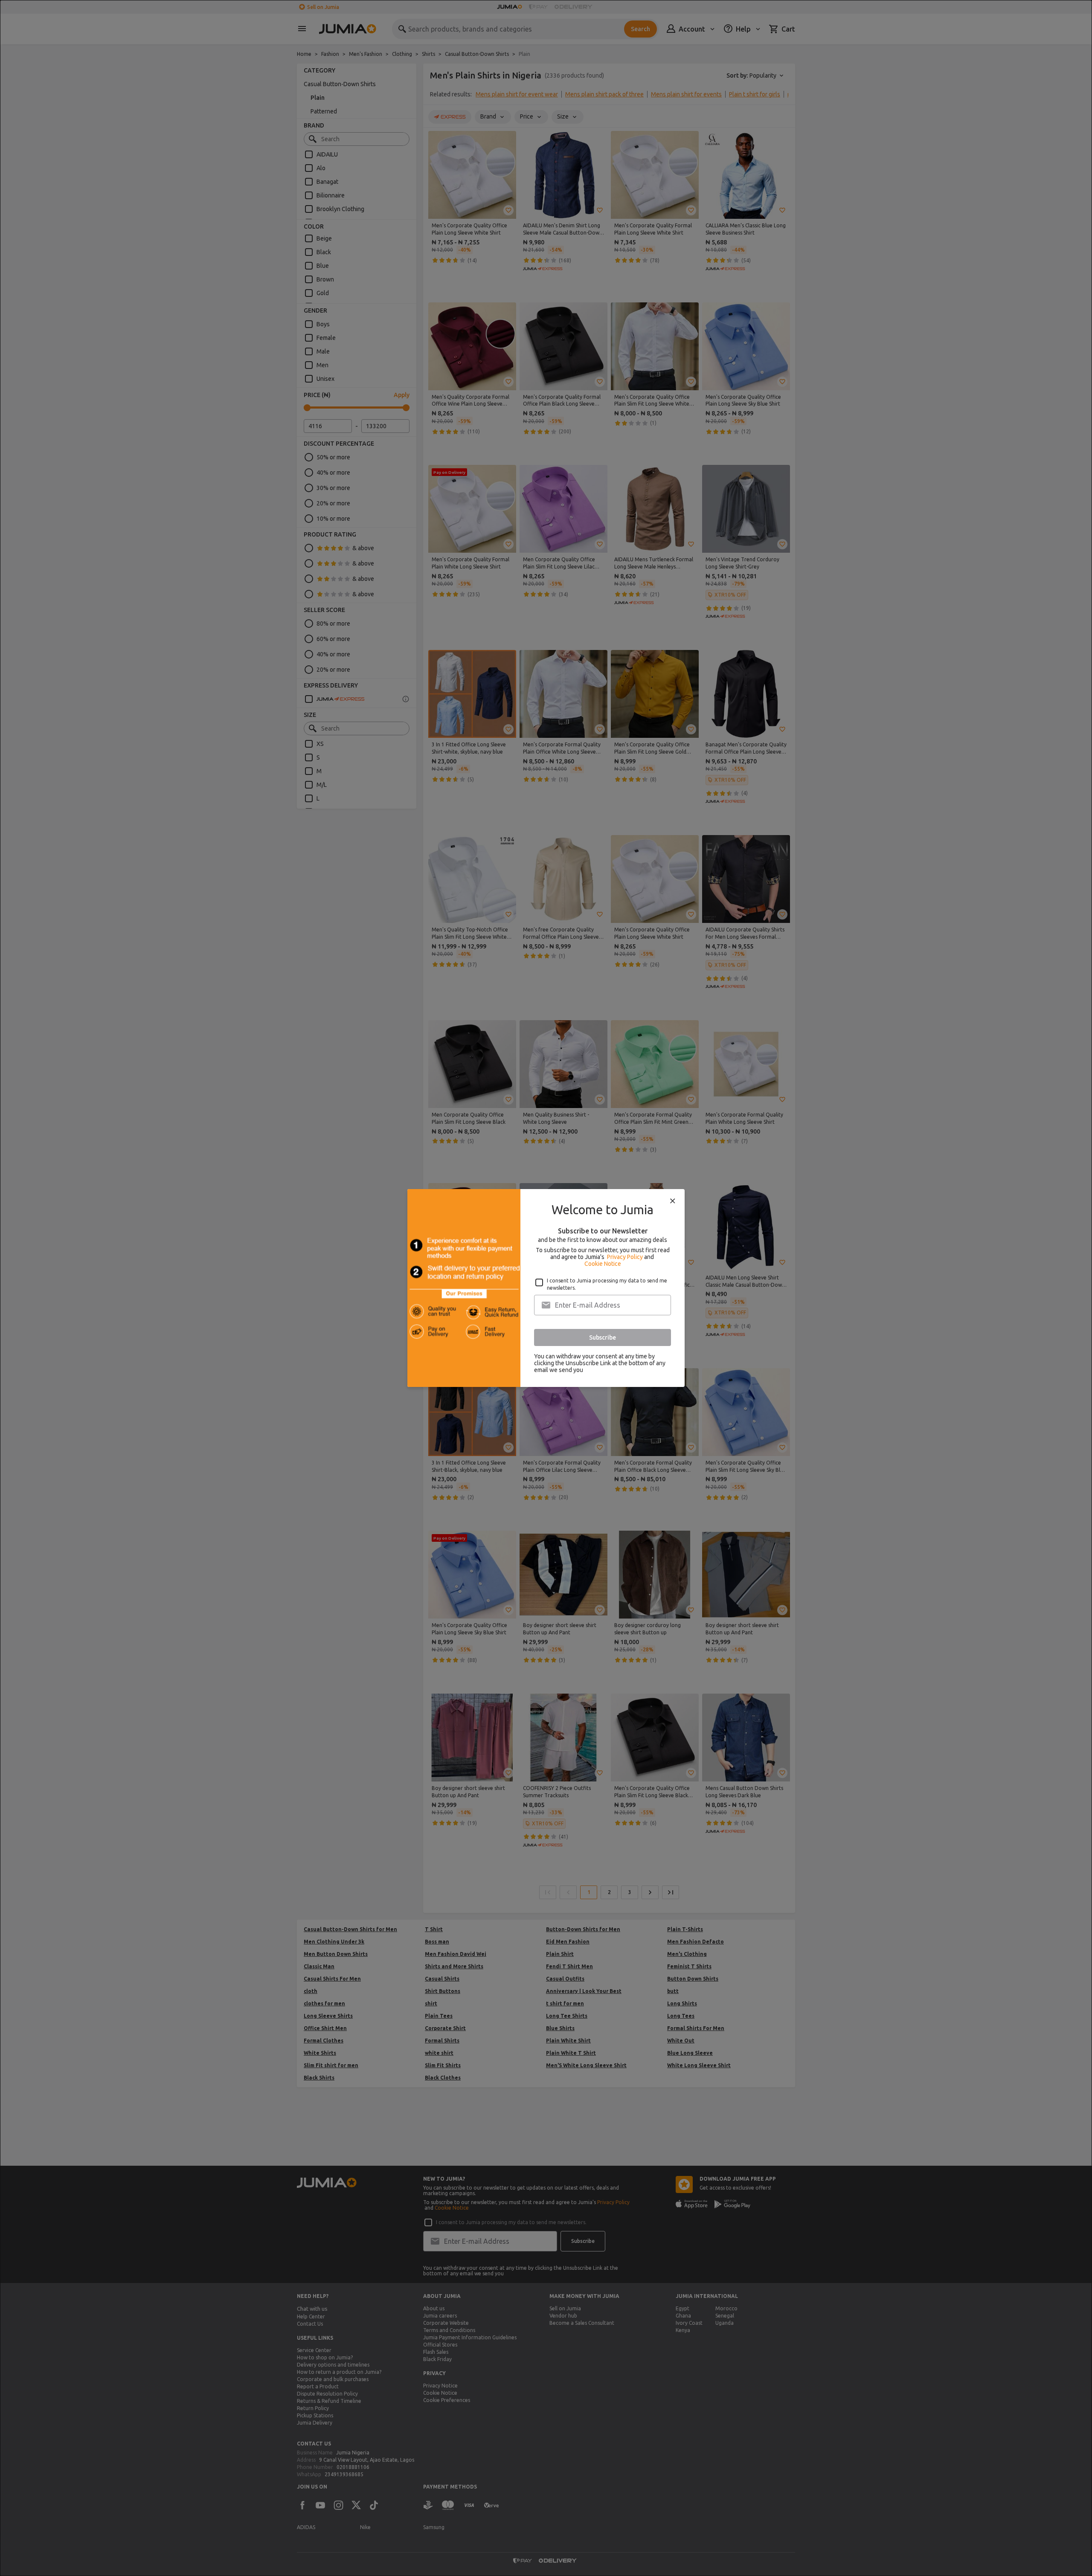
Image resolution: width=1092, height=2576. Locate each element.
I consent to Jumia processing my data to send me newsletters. (607, 1284)
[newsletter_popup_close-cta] (673, 1201)
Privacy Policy (625, 1257)
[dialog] (546, 1288)
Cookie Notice (603, 1264)
